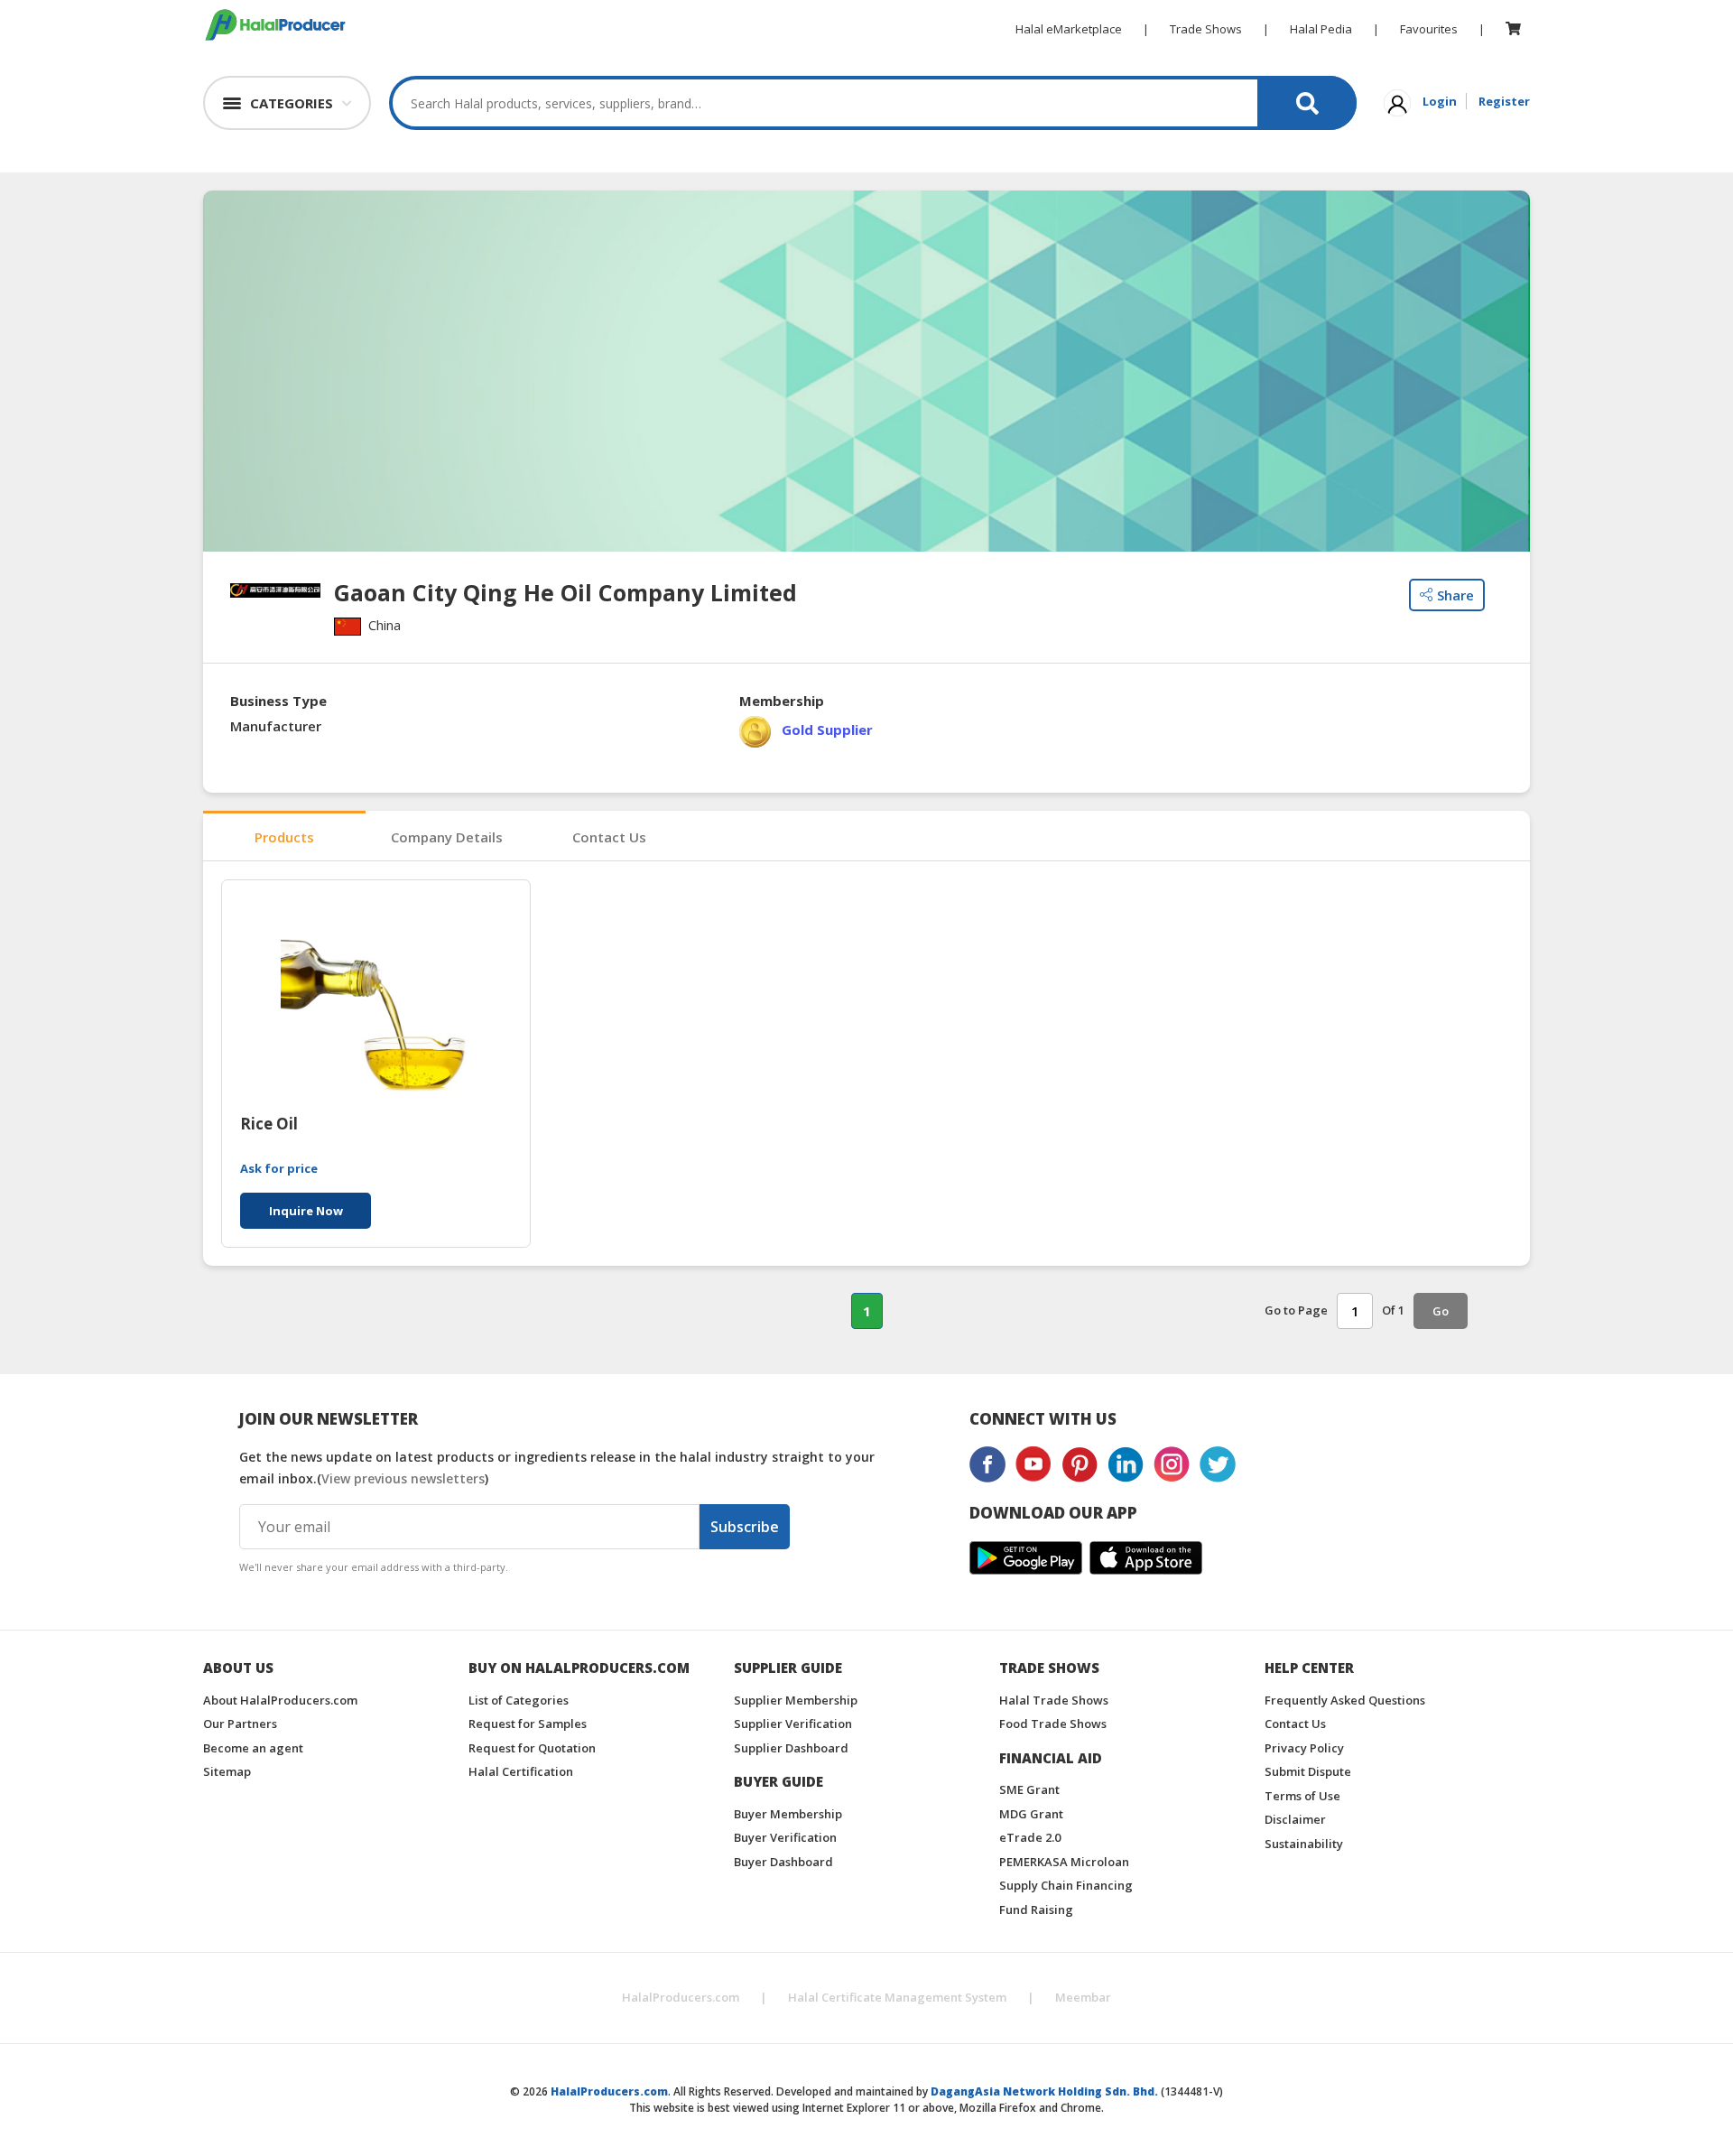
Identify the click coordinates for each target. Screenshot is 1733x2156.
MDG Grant (1031, 1814)
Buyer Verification (785, 1837)
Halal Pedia (1321, 29)
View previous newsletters (403, 1478)
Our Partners (240, 1724)
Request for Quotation (532, 1748)
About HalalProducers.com (280, 1700)
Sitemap (227, 1771)
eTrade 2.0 (1030, 1837)
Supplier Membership (796, 1700)
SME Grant (1029, 1789)
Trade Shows (1206, 29)
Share (1455, 595)
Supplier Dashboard (791, 1748)
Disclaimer (1295, 1819)
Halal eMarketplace (1069, 29)
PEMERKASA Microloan (1064, 1862)
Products (284, 837)
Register (1504, 101)
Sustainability (1304, 1844)
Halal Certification (521, 1771)
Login (1440, 101)
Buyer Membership (788, 1814)
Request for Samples (528, 1724)
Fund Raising (1036, 1910)
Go (1441, 1311)
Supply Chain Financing (1066, 1885)
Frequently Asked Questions (1345, 1700)
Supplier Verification (793, 1724)
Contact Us (609, 837)
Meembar (1083, 1997)
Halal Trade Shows (1054, 1700)
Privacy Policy (1304, 1748)
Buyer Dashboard (783, 1862)
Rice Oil (269, 1124)
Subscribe (745, 1527)
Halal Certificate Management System (897, 1997)
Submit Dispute (1308, 1771)
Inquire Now (306, 1211)
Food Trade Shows (1053, 1724)
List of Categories (519, 1700)
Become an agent (253, 1748)
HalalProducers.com (681, 1997)
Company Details (447, 837)
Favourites (1429, 29)
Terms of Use (1302, 1796)
